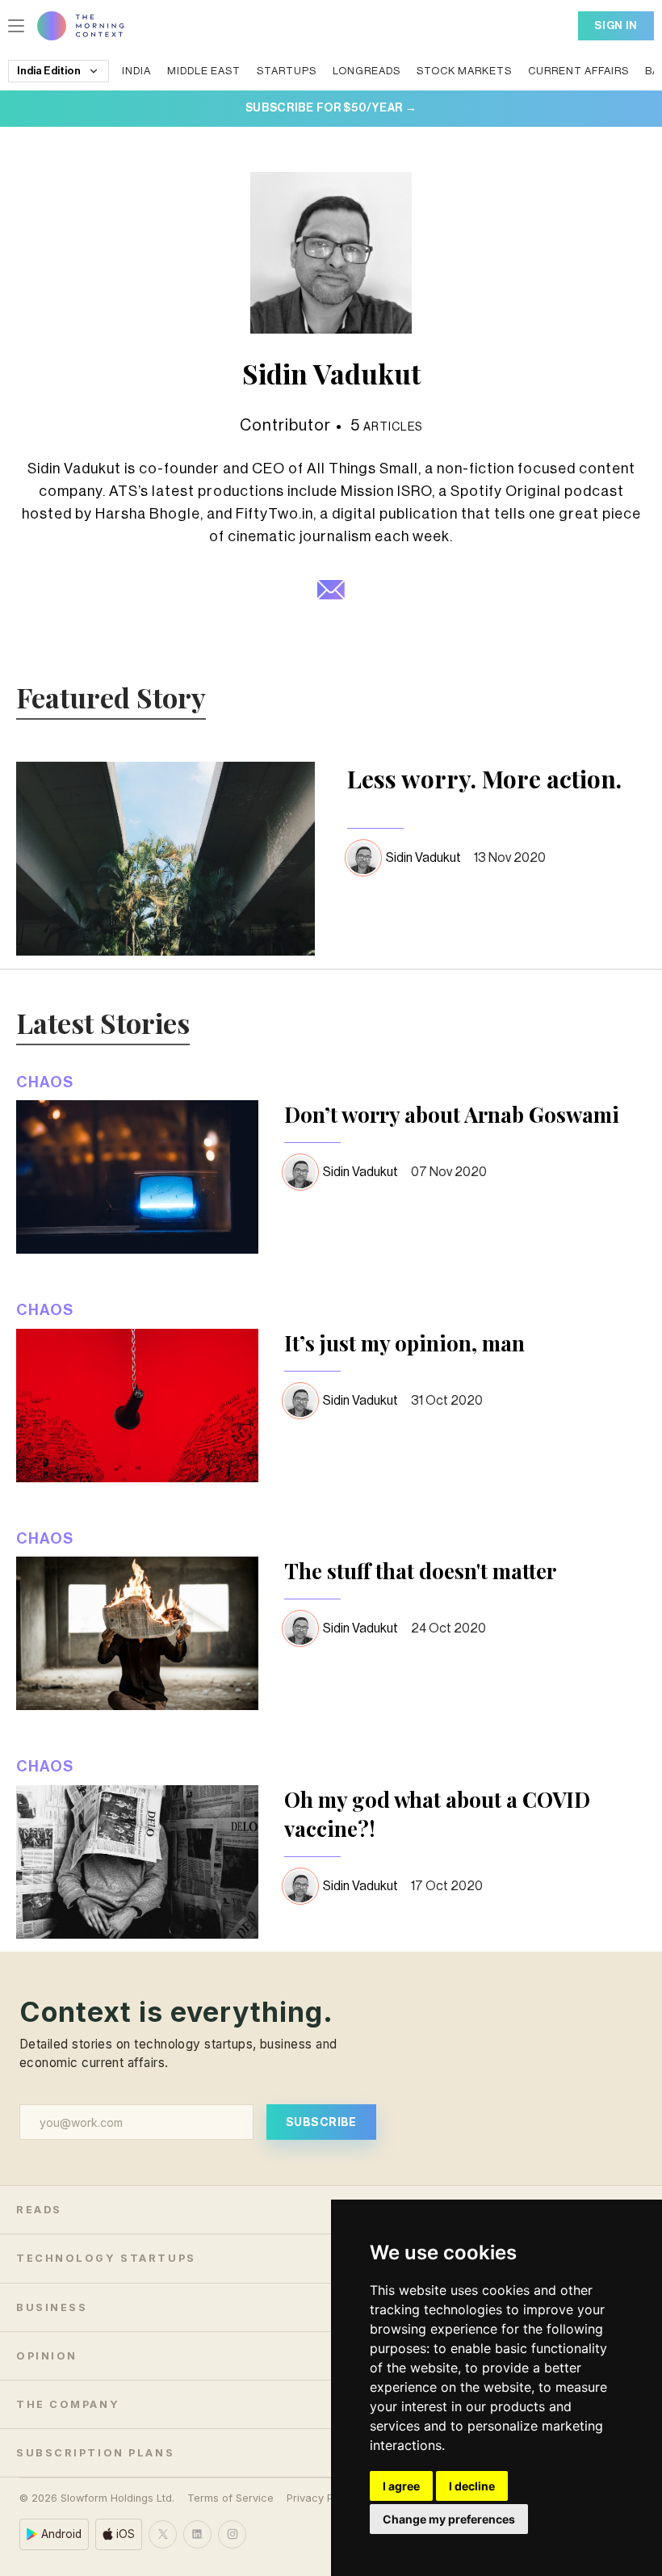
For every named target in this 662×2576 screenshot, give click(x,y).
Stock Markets (464, 71)
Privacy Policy (322, 2498)
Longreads (367, 71)
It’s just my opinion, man (404, 1343)
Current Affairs (578, 71)
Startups (287, 71)
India (136, 71)
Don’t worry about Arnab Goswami (452, 1114)
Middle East (204, 71)
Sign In (616, 25)
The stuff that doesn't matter (420, 1571)
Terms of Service (230, 2498)
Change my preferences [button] (449, 2519)
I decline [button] (472, 2486)
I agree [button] (401, 2486)
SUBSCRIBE (321, 2122)
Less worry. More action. (484, 779)
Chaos (45, 1082)
